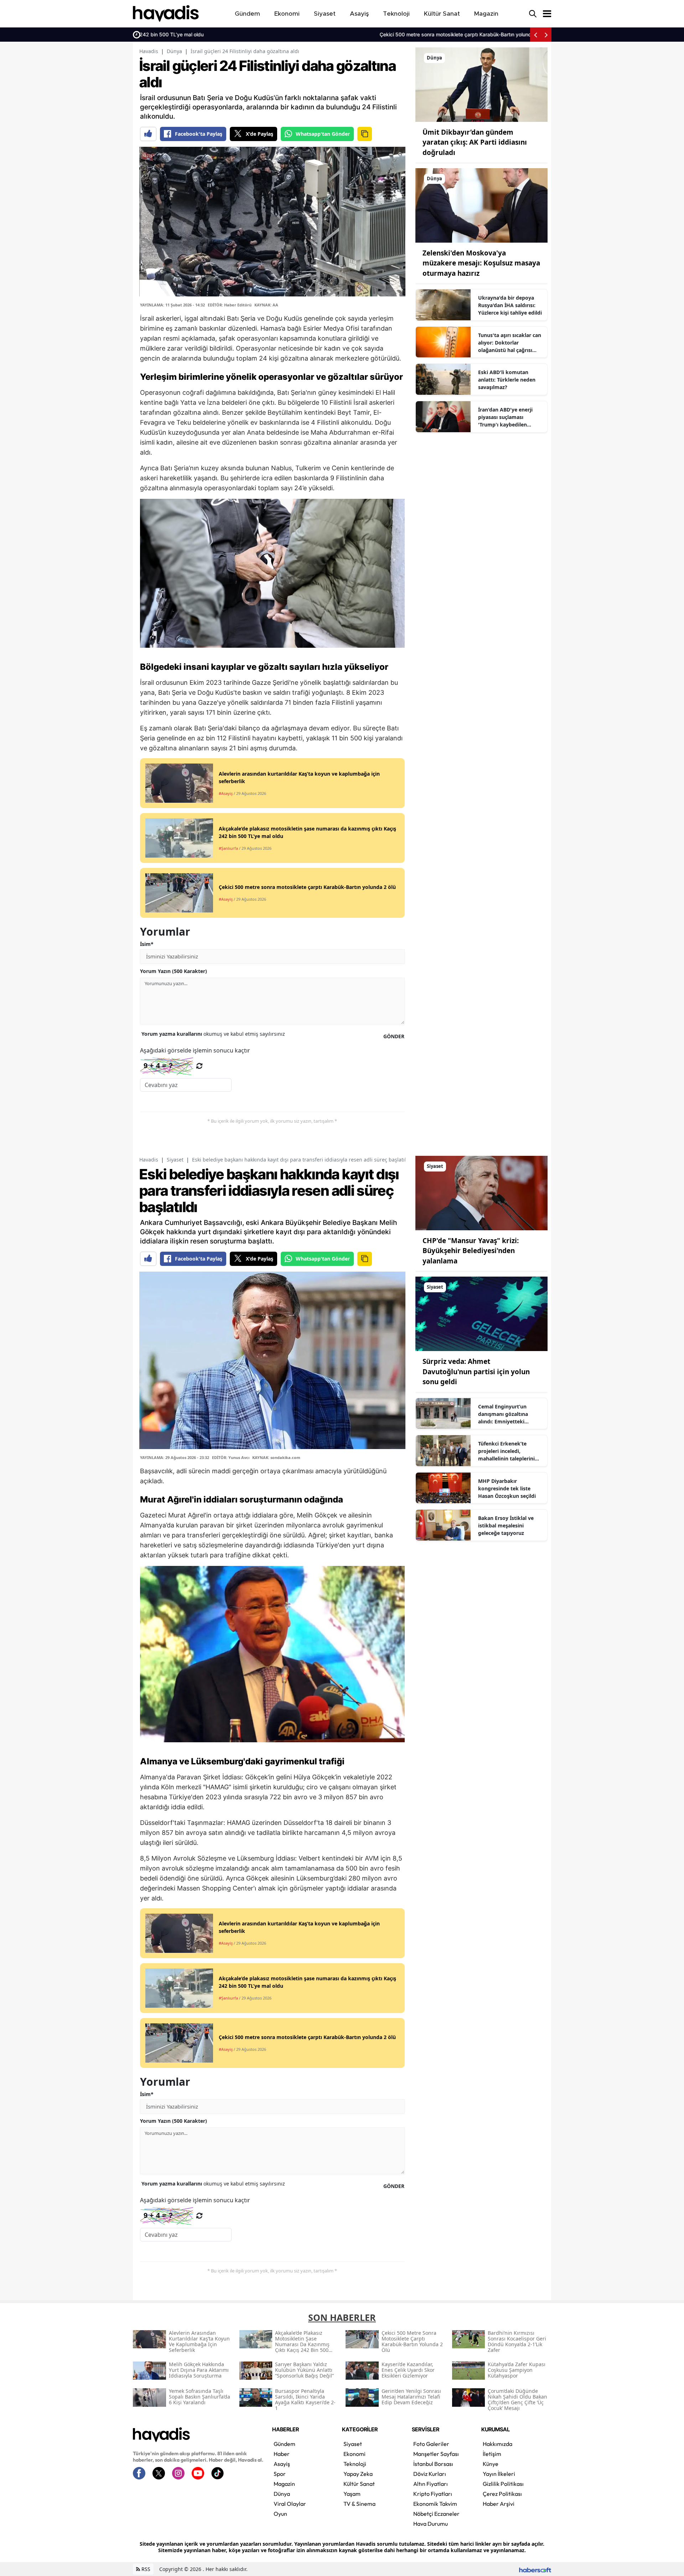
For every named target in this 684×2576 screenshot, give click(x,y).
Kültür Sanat (359, 2484)
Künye (491, 2464)
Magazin (284, 2484)
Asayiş (282, 2464)
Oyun (280, 2514)
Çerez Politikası (502, 2494)
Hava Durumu (431, 2524)
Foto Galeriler (431, 2444)
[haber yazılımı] (535, 2569)
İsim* (147, 944)
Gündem (284, 2444)
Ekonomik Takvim (435, 2504)
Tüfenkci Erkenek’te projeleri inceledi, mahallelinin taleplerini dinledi (506, 1451)
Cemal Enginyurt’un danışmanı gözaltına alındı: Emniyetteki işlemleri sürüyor (503, 1414)
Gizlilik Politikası (503, 2484)
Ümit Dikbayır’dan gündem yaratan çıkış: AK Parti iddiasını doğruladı (475, 142)
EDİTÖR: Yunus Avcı (231, 1457)
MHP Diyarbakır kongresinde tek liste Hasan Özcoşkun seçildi (507, 1488)
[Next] (546, 35)
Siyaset (175, 1160)
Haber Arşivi (499, 2504)
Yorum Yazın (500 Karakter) (173, 971)
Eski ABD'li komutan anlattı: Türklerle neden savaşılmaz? (507, 380)
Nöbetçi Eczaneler (436, 2514)
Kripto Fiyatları (433, 2494)
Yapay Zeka (358, 2474)
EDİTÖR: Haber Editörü (230, 305)
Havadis (149, 51)
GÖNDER (394, 1036)
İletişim (492, 2454)
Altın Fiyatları (431, 2484)
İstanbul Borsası (433, 2464)
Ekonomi (354, 2454)
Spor (280, 2474)
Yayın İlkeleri (499, 2474)
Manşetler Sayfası (436, 2454)
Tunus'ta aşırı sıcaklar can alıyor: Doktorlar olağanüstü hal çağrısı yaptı (510, 343)
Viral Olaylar (290, 2504)
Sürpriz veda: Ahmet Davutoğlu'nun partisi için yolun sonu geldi (476, 1372)
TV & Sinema (359, 2504)
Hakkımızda (498, 2444)
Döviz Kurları (430, 2474)
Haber (282, 2454)
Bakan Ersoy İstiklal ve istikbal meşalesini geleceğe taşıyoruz (506, 1525)
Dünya (174, 51)
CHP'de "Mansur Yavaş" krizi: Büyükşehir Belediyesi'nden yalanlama (471, 1251)
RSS (145, 2569)
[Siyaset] (481, 1193)
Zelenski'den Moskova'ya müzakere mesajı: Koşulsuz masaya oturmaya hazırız (481, 263)
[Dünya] (481, 84)
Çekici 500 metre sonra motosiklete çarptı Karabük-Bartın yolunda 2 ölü (228, 34)
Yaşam (352, 2494)
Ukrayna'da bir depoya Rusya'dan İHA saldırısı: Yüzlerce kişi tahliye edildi (510, 305)
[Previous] (535, 35)
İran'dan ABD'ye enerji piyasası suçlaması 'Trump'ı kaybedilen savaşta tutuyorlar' (505, 417)
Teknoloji (355, 2464)
